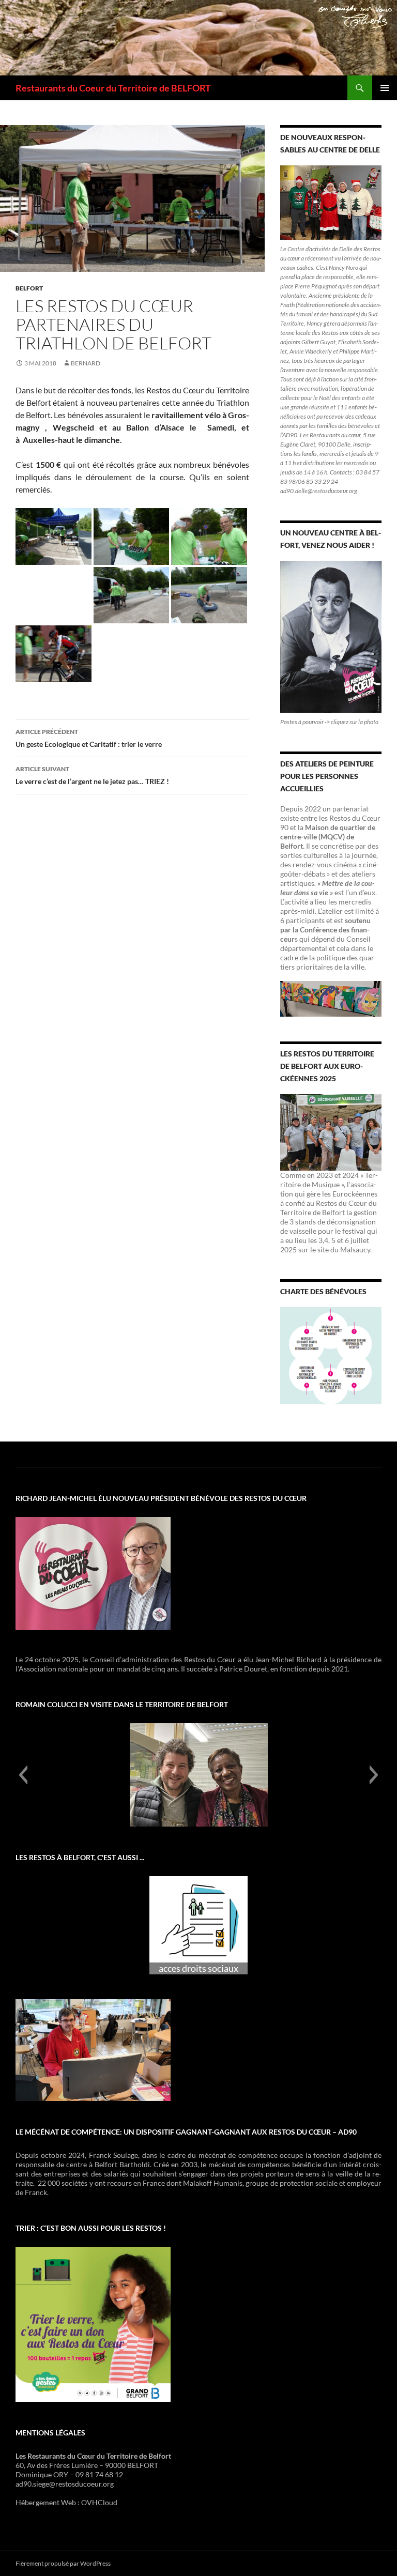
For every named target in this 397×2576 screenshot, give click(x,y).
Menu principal (385, 88)
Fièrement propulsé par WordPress (63, 2563)
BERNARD (86, 363)
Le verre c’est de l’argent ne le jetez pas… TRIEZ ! (92, 775)
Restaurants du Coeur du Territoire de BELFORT (113, 88)
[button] (23, 1775)
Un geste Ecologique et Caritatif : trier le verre (89, 738)
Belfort (29, 288)
